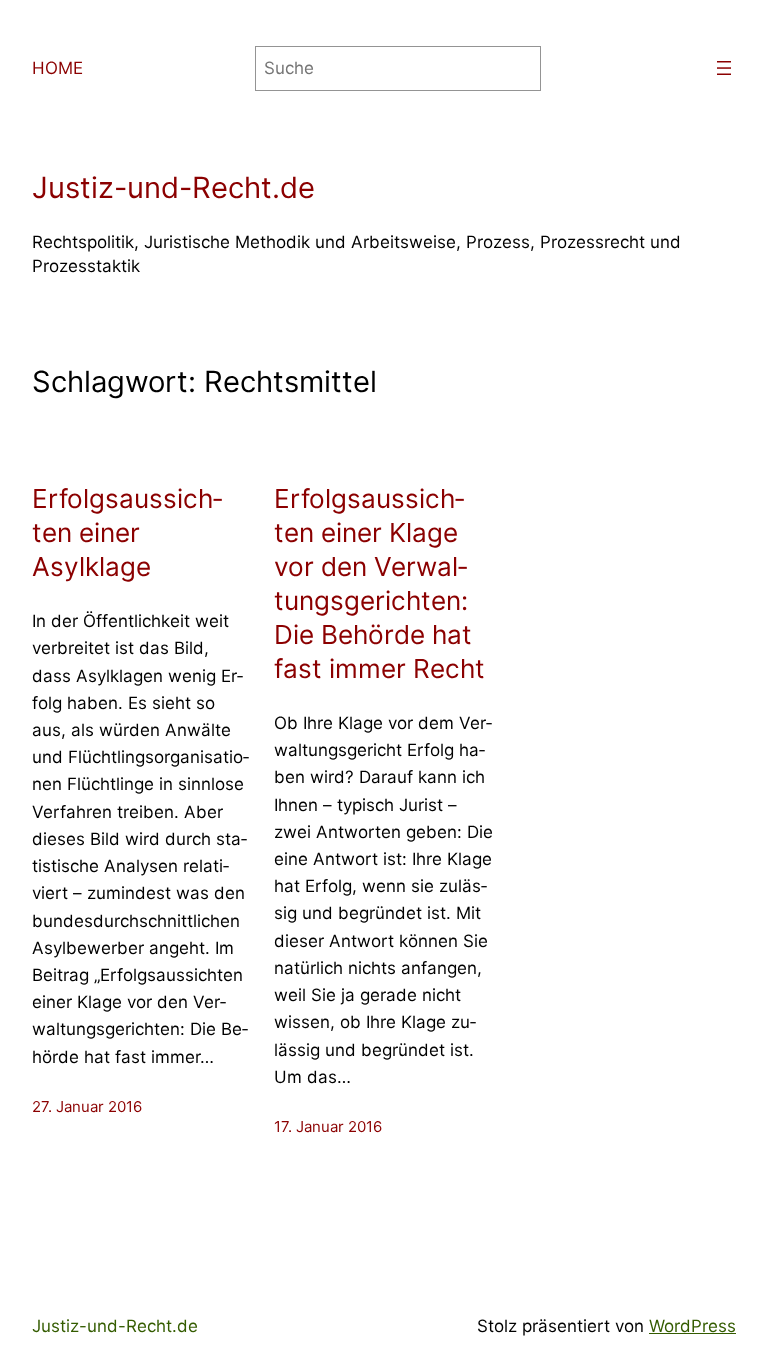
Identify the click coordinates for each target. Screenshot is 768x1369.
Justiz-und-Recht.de (173, 187)
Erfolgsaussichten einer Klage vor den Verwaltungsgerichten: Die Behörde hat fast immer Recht (379, 583)
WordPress (692, 1326)
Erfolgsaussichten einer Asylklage (127, 532)
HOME (57, 68)
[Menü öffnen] (724, 68)
